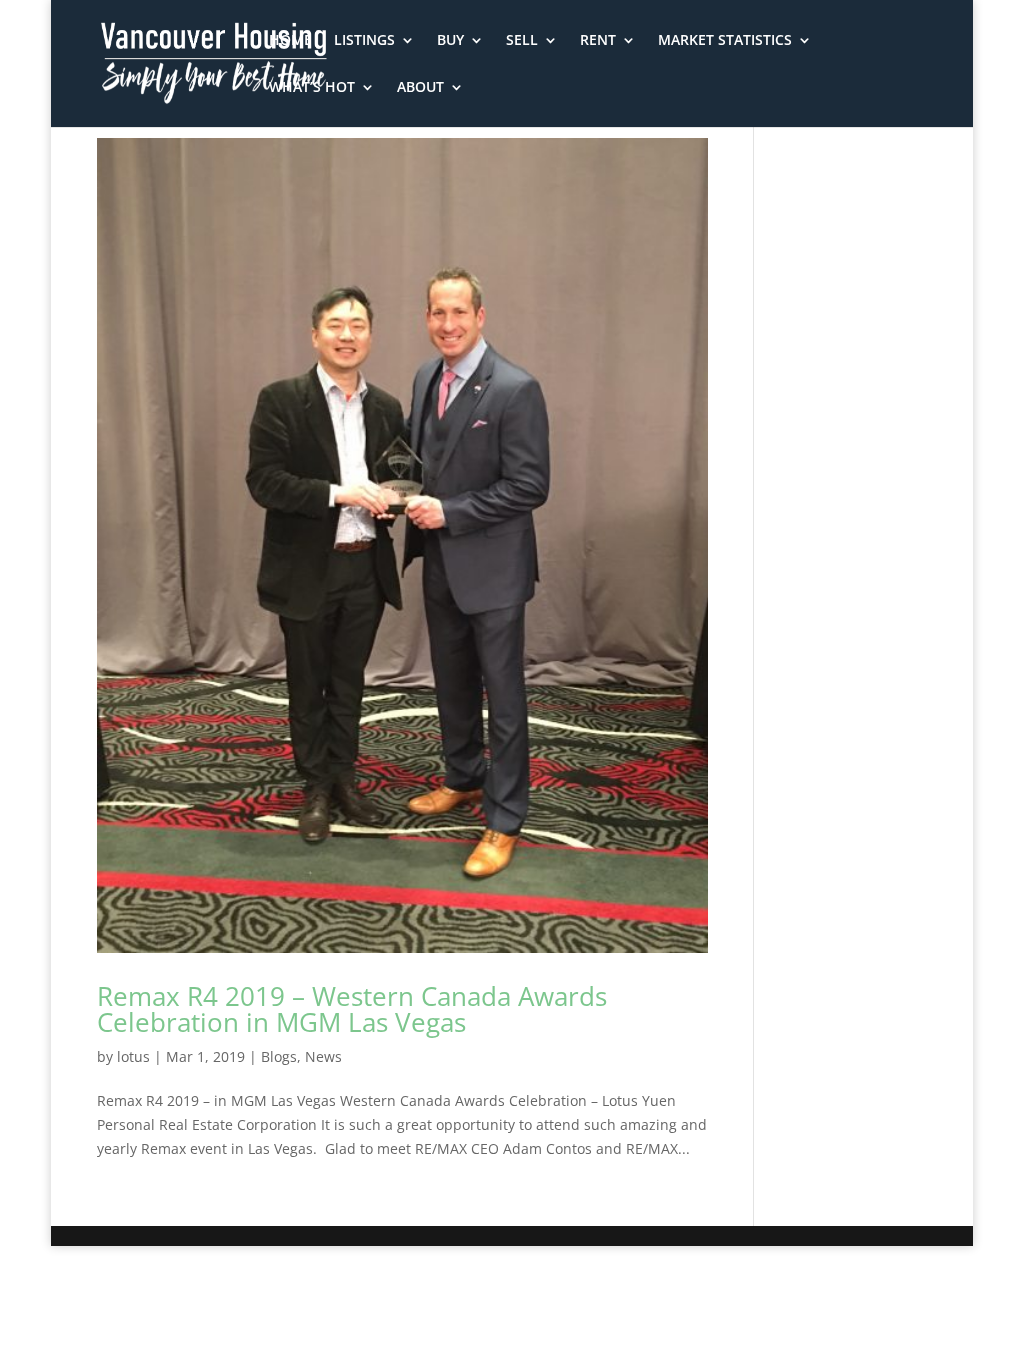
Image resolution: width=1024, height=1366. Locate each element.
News (323, 1056)
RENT (598, 41)
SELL (522, 41)
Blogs (279, 1056)
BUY (450, 41)
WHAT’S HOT (312, 88)
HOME (290, 41)
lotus (133, 1056)
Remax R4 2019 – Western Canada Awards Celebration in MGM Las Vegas (352, 1009)
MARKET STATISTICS (725, 41)
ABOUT (420, 88)
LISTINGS (364, 41)
